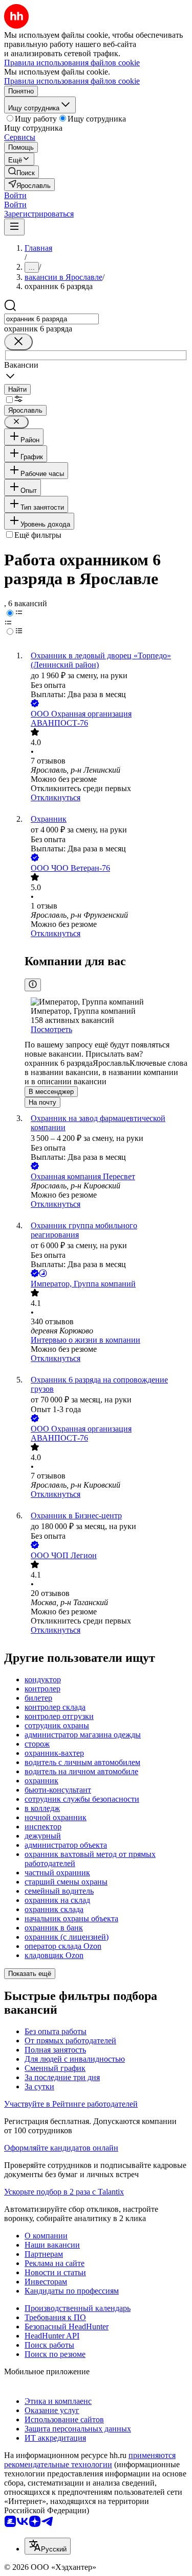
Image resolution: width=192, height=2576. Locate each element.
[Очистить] (18, 342)
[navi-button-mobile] (14, 227)
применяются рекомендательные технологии (90, 2460)
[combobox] (51, 319)
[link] (22, 172)
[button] (15, 195)
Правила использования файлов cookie (72, 81)
